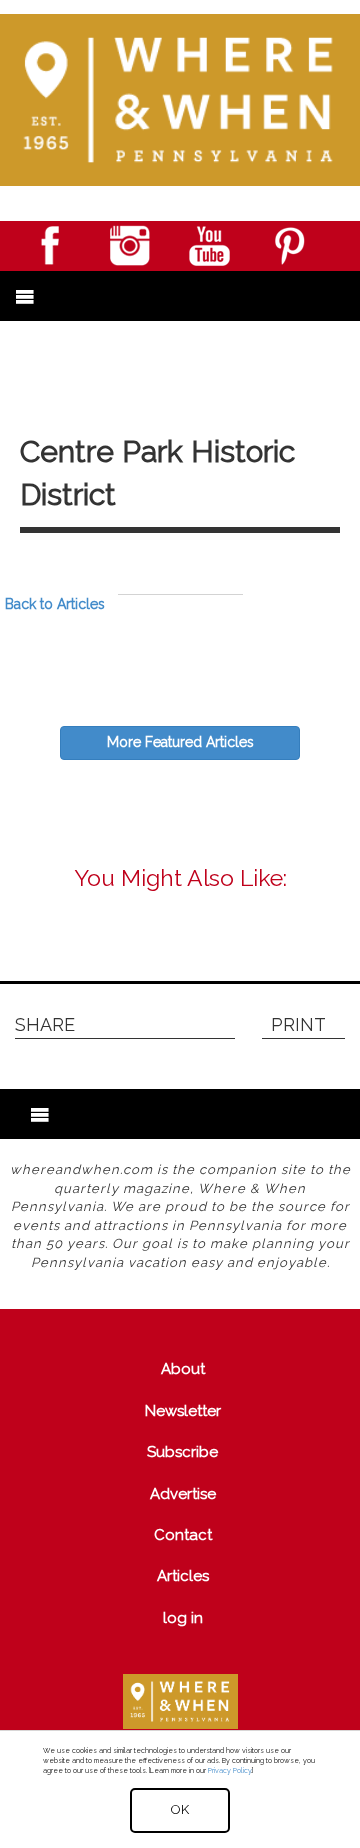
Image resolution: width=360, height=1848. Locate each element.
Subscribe (182, 1452)
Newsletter (183, 1411)
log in (183, 1618)
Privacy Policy (229, 1770)
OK (180, 1809)
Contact (183, 1535)
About (183, 1369)
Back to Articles (55, 604)
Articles (183, 1576)
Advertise (183, 1494)
